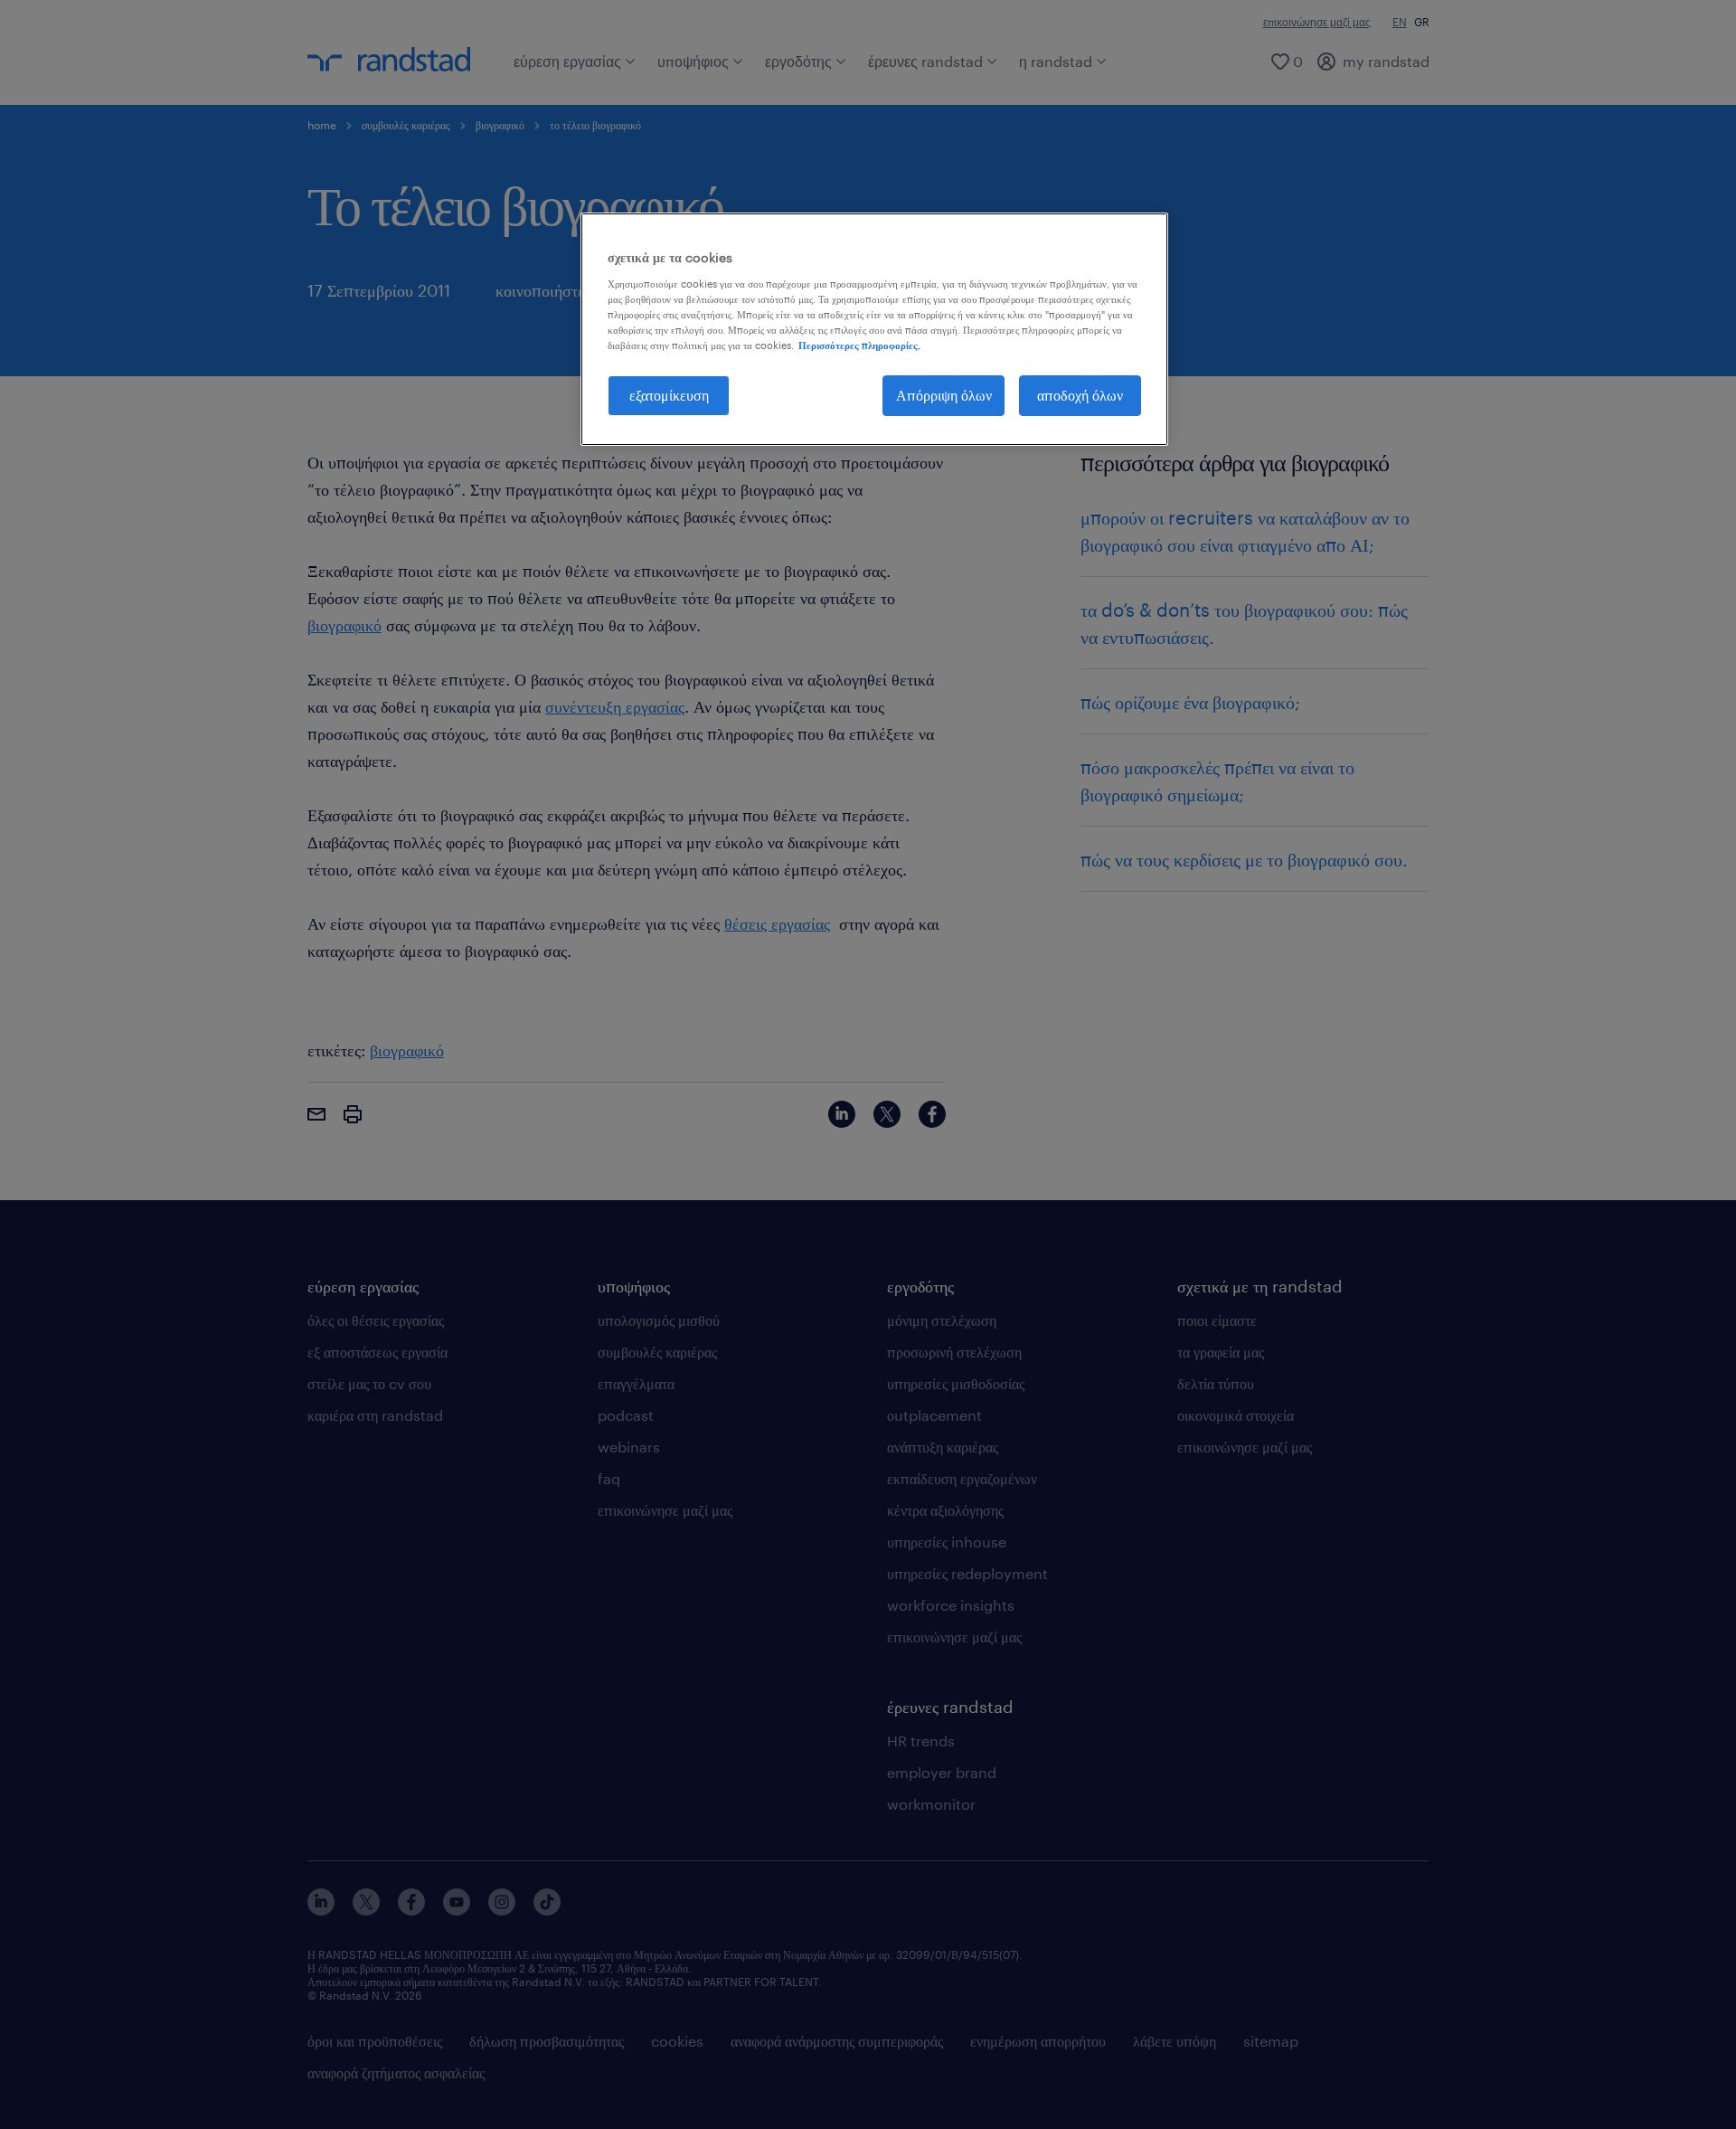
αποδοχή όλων (1080, 395)
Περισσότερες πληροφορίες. (859, 345)
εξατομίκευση (669, 395)
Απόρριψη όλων (944, 395)
